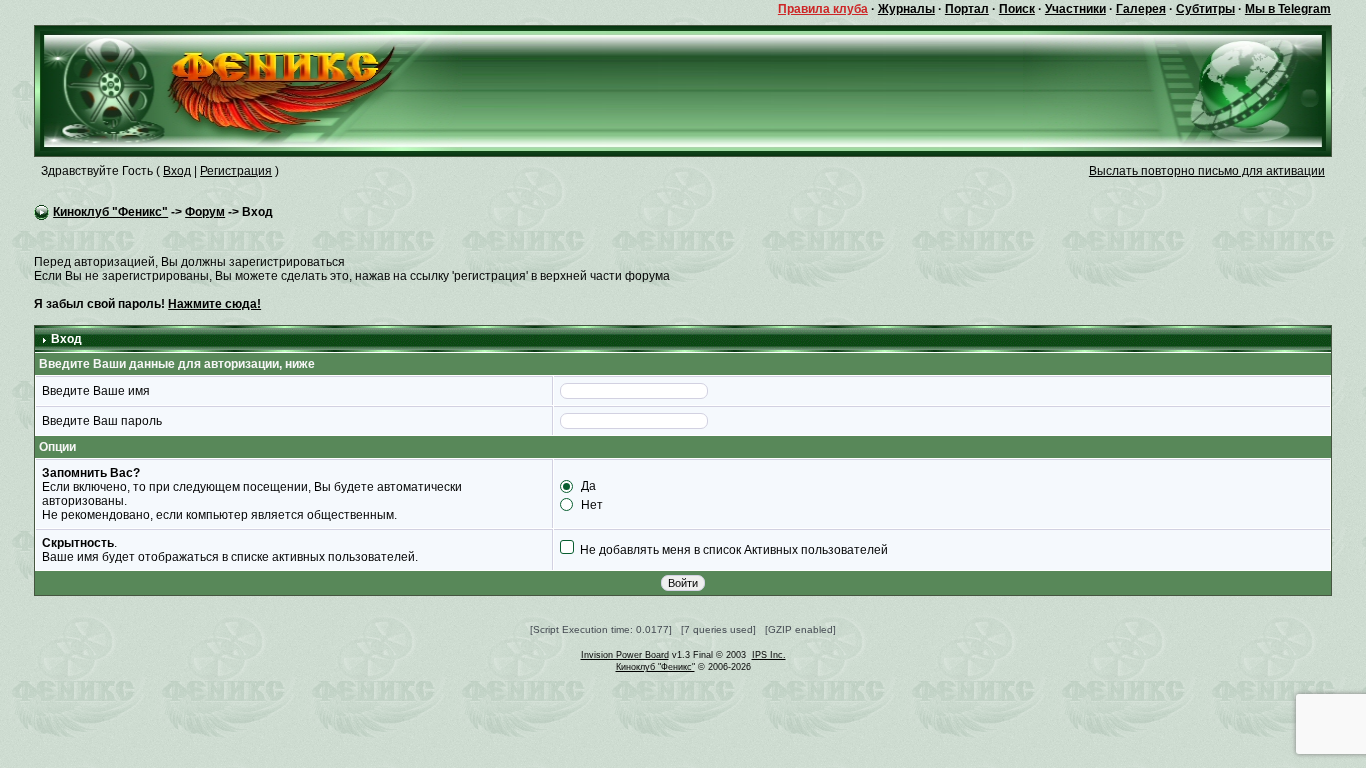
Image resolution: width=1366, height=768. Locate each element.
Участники (1075, 9)
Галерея (1141, 9)
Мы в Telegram (1288, 9)
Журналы (906, 9)
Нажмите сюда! (214, 304)
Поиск (1017, 9)
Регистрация (236, 171)
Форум (205, 212)
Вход (177, 171)
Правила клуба (823, 9)
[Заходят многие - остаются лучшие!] (248, 90)
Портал (967, 9)
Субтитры (1205, 9)
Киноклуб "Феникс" (110, 212)
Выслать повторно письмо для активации (1207, 171)
